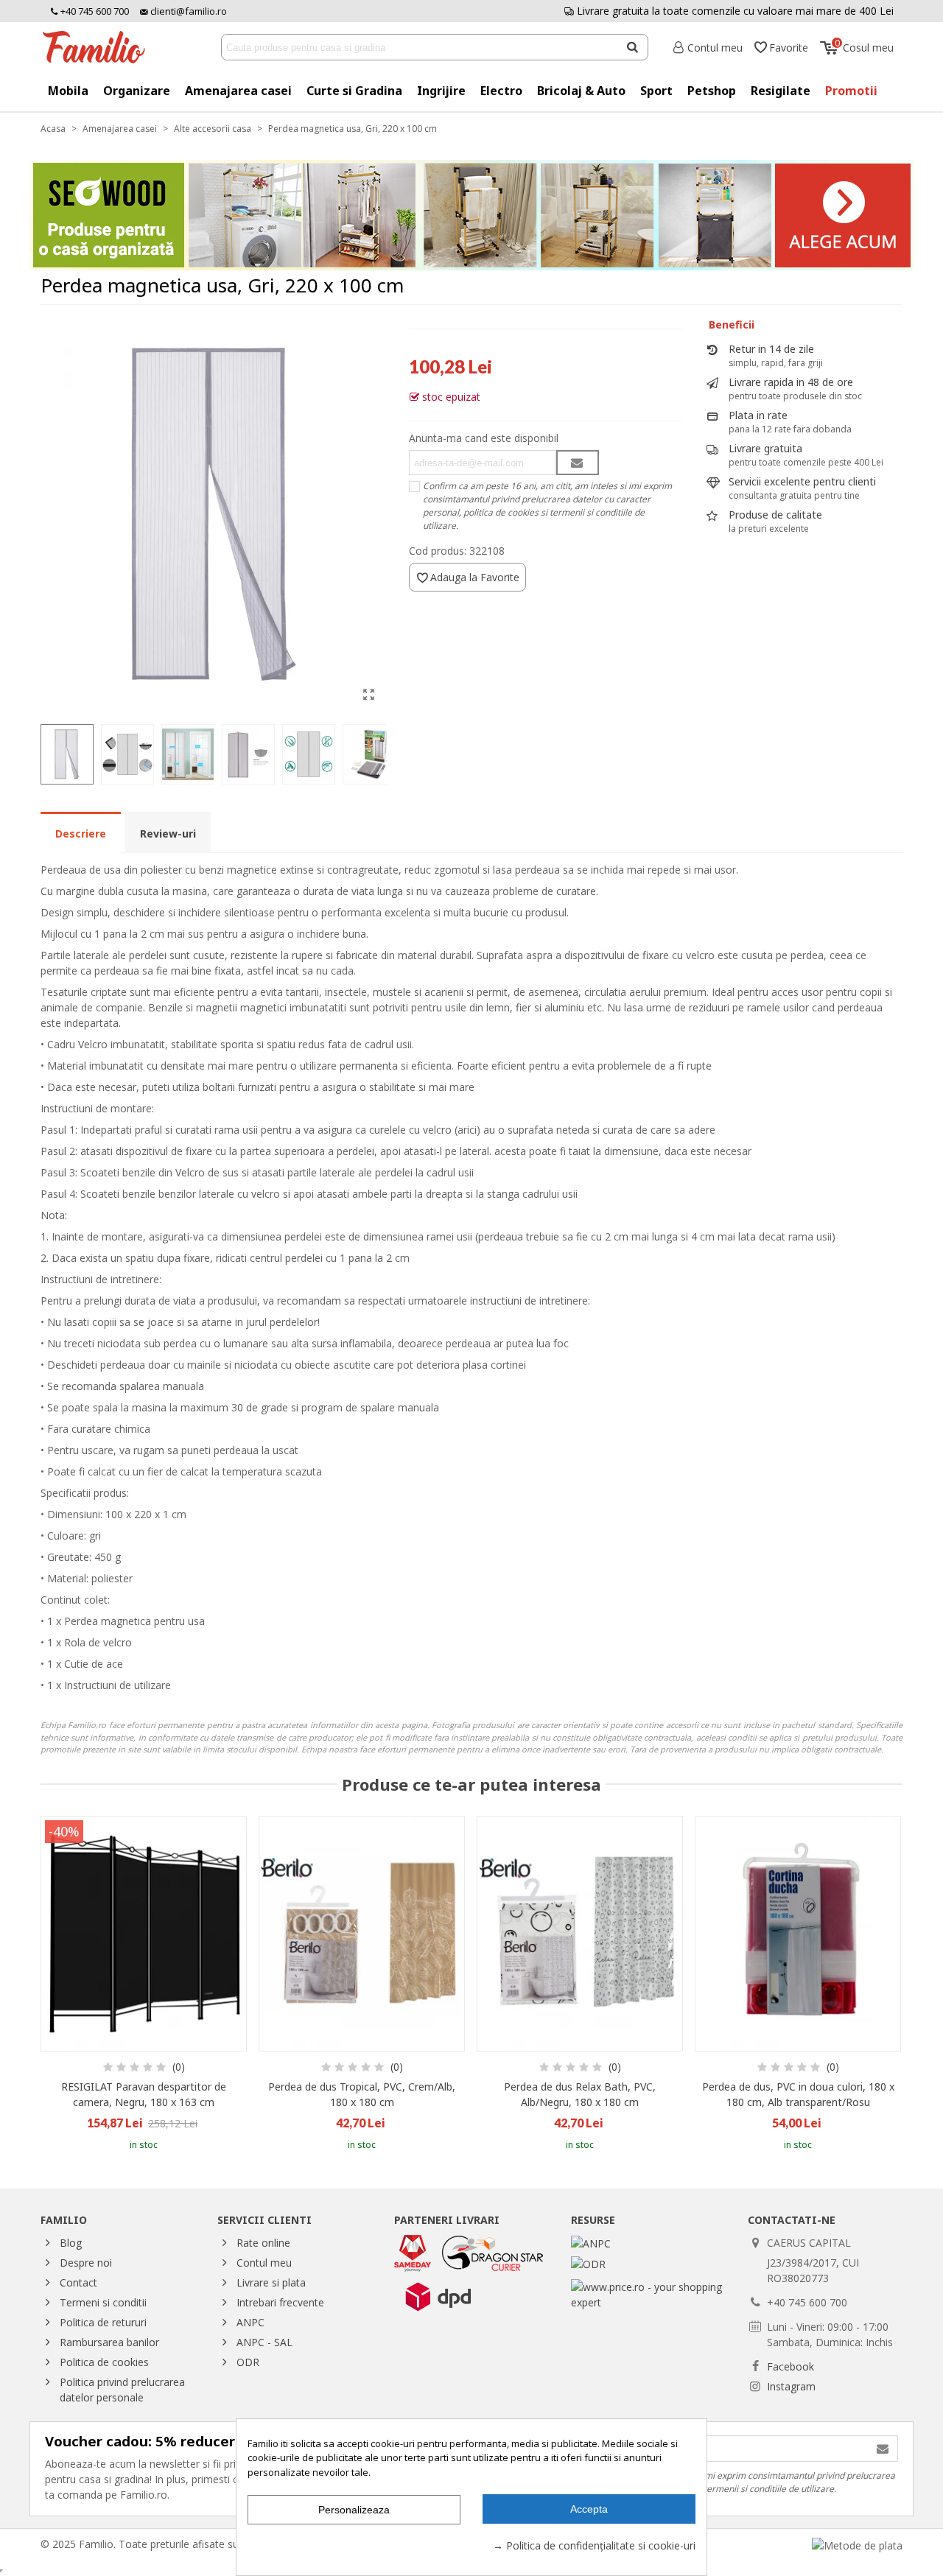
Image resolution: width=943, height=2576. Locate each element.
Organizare (137, 91)
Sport (656, 91)
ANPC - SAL (264, 2342)
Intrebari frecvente (280, 2302)
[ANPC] (591, 2243)
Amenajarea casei (238, 91)
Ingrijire (441, 91)
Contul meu (264, 2263)
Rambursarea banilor (109, 2342)
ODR (248, 2362)
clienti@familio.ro (187, 11)
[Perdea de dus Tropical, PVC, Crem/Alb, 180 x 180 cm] (362, 1934)
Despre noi (86, 2263)
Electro (501, 91)
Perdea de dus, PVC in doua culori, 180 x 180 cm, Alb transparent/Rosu (798, 2094)
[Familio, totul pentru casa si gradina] (99, 47)
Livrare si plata (271, 2282)
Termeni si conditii (103, 2302)
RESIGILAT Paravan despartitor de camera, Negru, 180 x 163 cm (144, 2094)
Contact (78, 2282)
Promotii (851, 91)
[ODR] (588, 2263)
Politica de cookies (104, 2362)
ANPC (250, 2322)
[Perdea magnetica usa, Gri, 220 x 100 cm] (368, 694)
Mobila (68, 91)
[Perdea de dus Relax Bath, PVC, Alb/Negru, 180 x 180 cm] (580, 1934)
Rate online (263, 2243)
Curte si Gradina (354, 91)
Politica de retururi (103, 2322)
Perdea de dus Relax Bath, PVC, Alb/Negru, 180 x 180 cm (580, 2094)
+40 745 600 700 (94, 11)
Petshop (712, 91)
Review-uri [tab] (168, 833)
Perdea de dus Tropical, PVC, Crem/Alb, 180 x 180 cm (362, 2094)
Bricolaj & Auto (581, 91)
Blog (71, 2243)
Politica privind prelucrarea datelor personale (122, 2390)
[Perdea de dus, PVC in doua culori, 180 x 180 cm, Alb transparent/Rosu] (798, 1934)
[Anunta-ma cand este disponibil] (578, 463)
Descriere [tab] (81, 833)
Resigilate (781, 91)
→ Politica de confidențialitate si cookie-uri (594, 2545)
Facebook (790, 2366)
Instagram (791, 2386)
